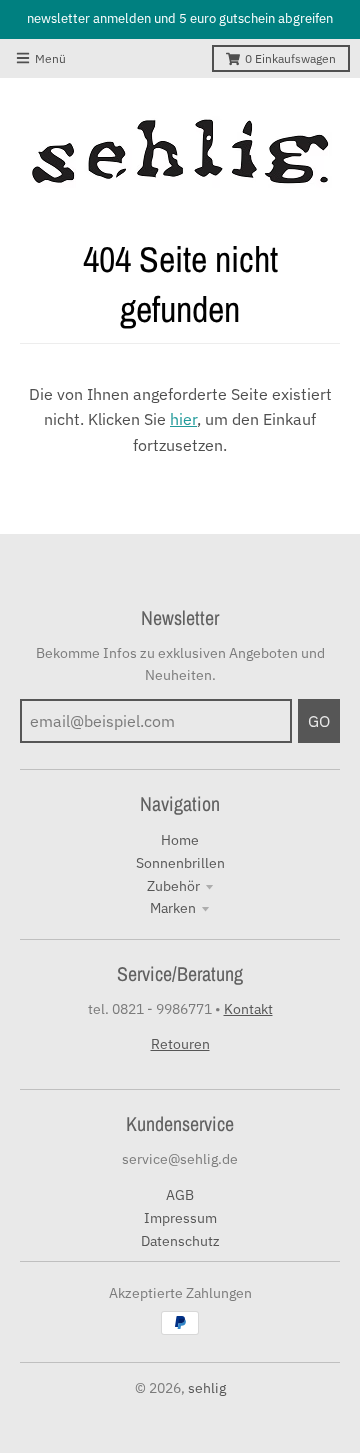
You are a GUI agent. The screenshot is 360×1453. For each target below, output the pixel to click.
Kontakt (248, 1009)
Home (180, 840)
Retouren (180, 1044)
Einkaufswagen (290, 58)
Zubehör (173, 886)
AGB (180, 1195)
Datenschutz (180, 1241)
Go (319, 721)
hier (183, 419)
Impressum (180, 1218)
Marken (173, 908)
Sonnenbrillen (180, 863)
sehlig (207, 1388)
